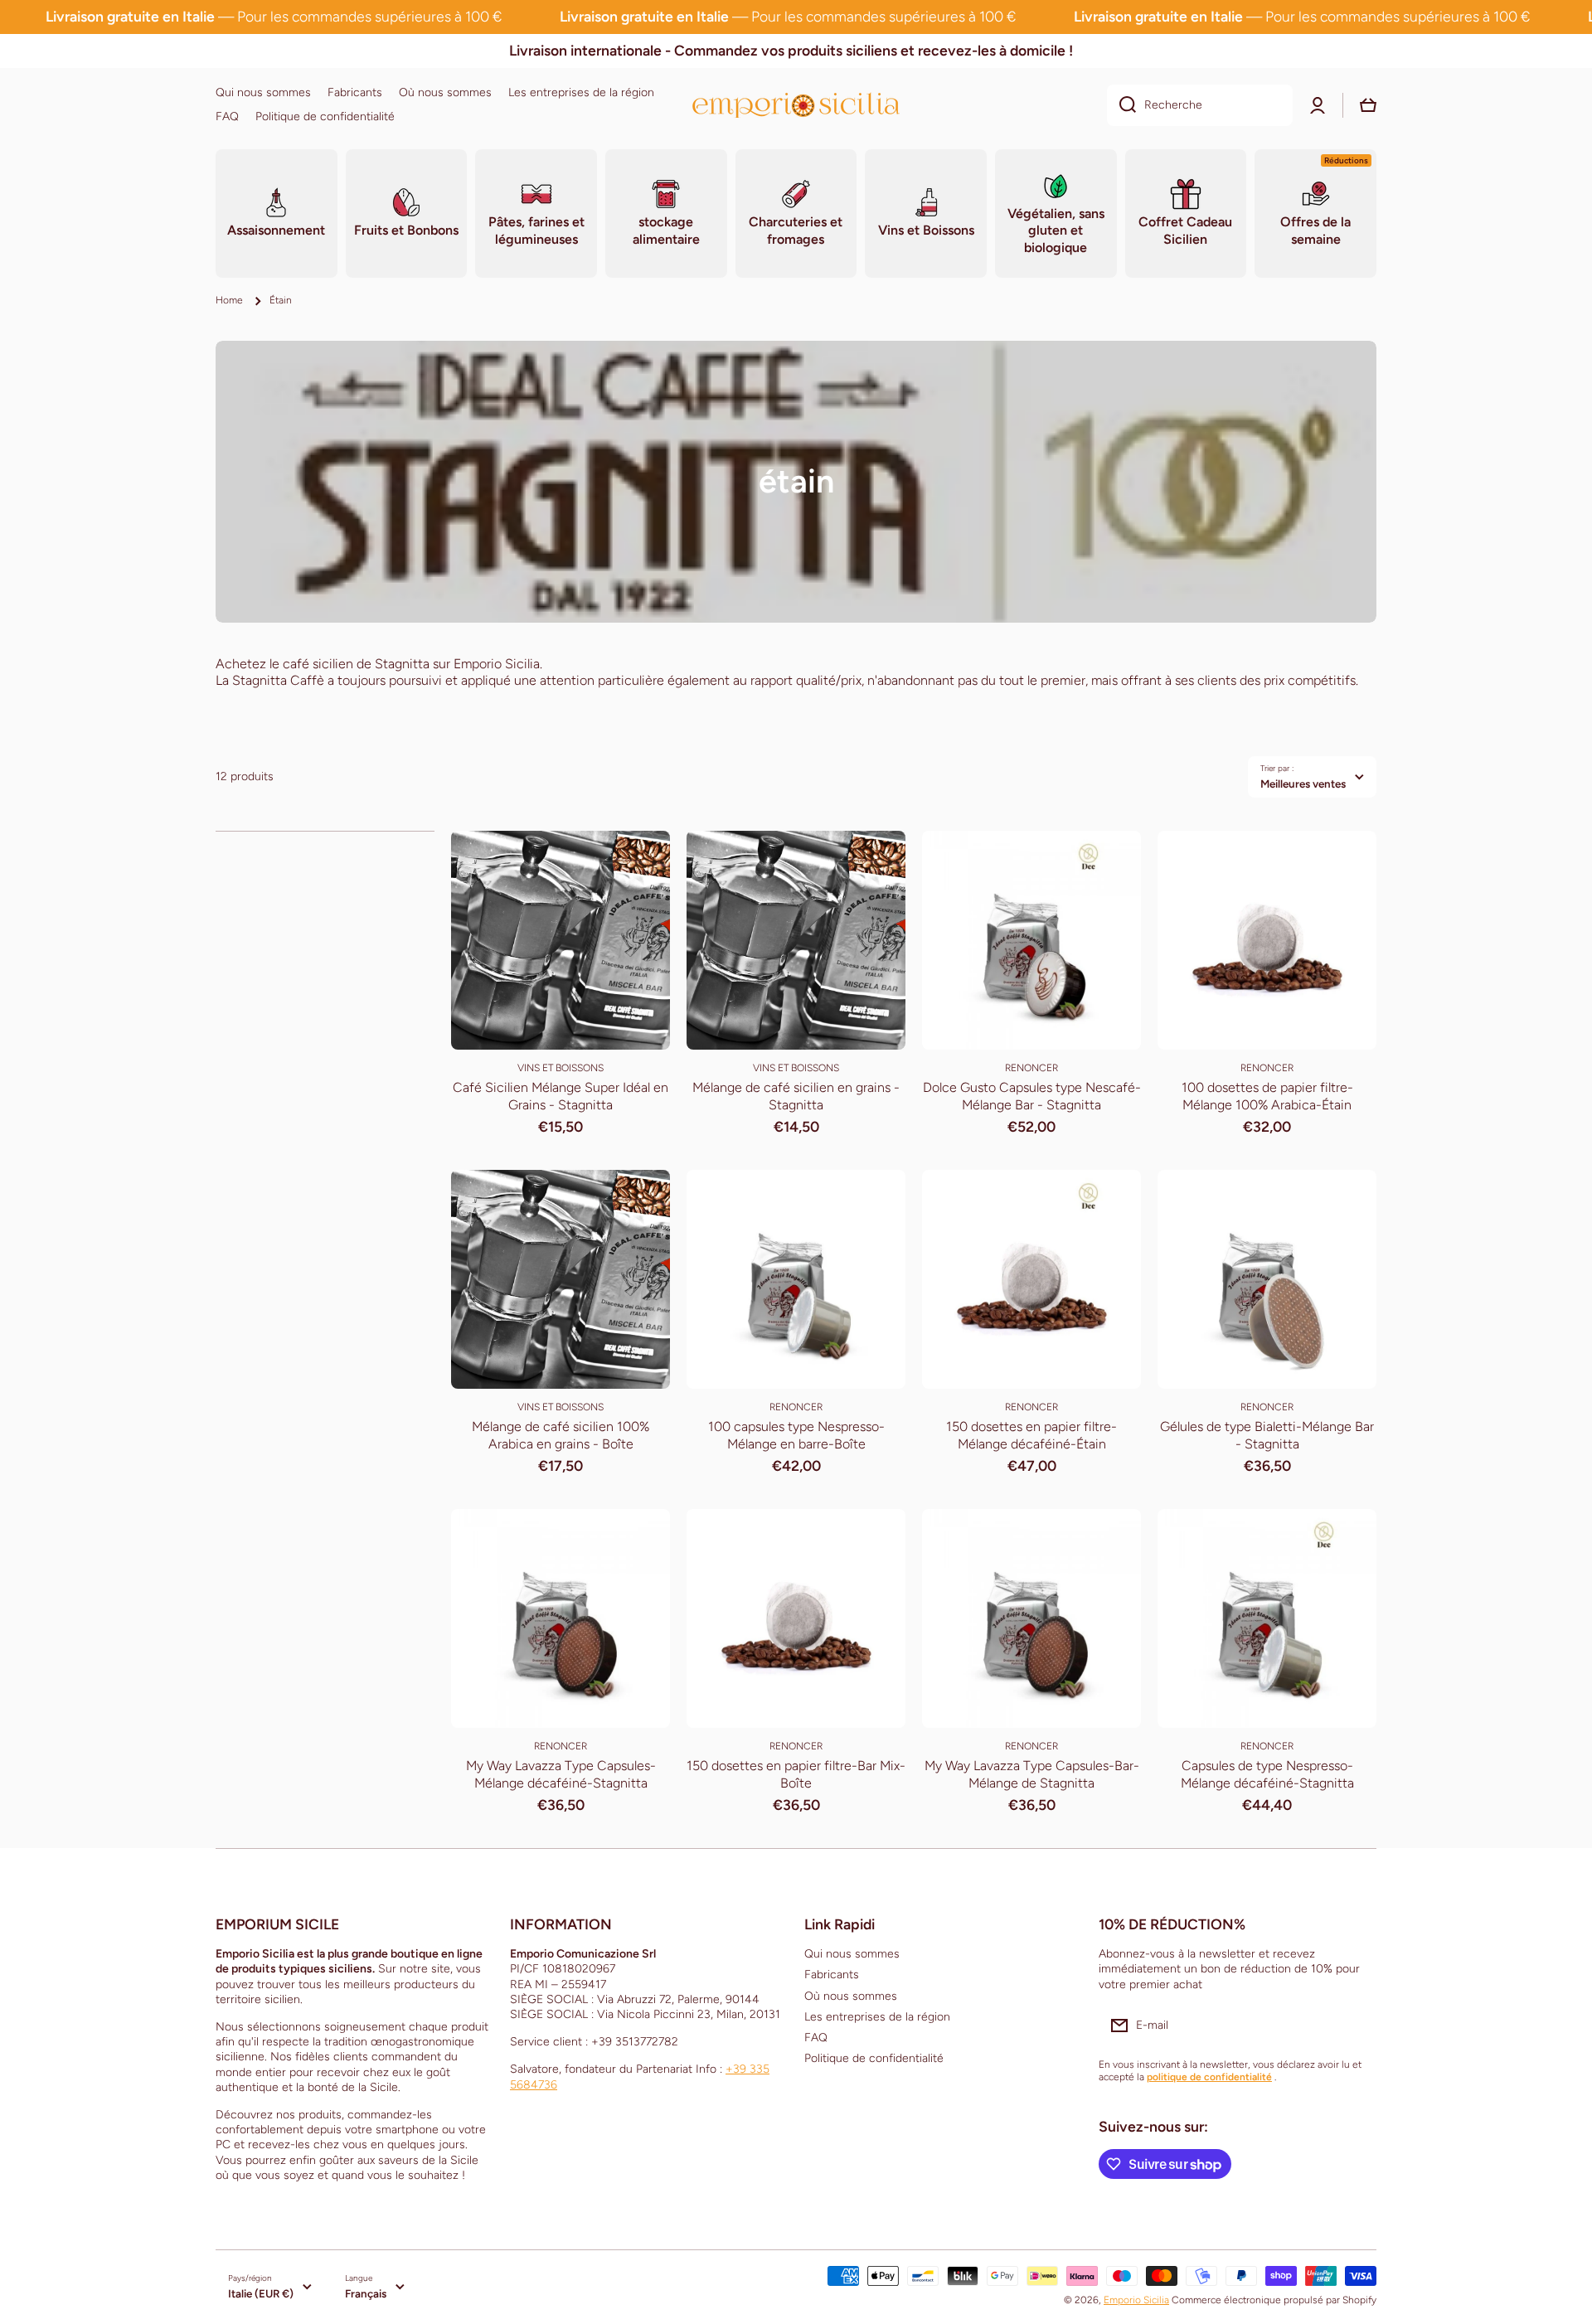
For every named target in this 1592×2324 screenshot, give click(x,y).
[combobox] (1200, 105)
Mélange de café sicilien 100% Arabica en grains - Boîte (561, 1435)
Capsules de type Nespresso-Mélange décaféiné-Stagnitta (1267, 1774)
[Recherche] (1121, 105)
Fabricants (832, 1975)
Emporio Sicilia (1136, 2300)
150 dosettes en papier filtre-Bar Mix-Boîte (796, 1774)
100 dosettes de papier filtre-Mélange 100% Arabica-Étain (1267, 1096)
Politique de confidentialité (874, 2058)
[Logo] (796, 105)
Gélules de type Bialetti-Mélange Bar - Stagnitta (1267, 1435)
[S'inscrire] (1356, 2026)
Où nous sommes (851, 1996)
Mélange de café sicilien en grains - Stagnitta (796, 1096)
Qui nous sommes (852, 1954)
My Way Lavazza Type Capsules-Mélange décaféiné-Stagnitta (561, 1774)
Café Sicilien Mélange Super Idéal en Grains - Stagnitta (561, 1096)
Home (229, 300)
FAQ (816, 2038)
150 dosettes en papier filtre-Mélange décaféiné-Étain (1031, 1435)
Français (366, 2293)
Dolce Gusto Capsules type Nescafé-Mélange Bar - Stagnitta (1032, 1096)
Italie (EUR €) (261, 2293)
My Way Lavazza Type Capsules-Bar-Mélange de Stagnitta (1032, 1774)
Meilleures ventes (1303, 784)
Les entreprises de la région (877, 2017)
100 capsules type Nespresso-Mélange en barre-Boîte (796, 1435)
